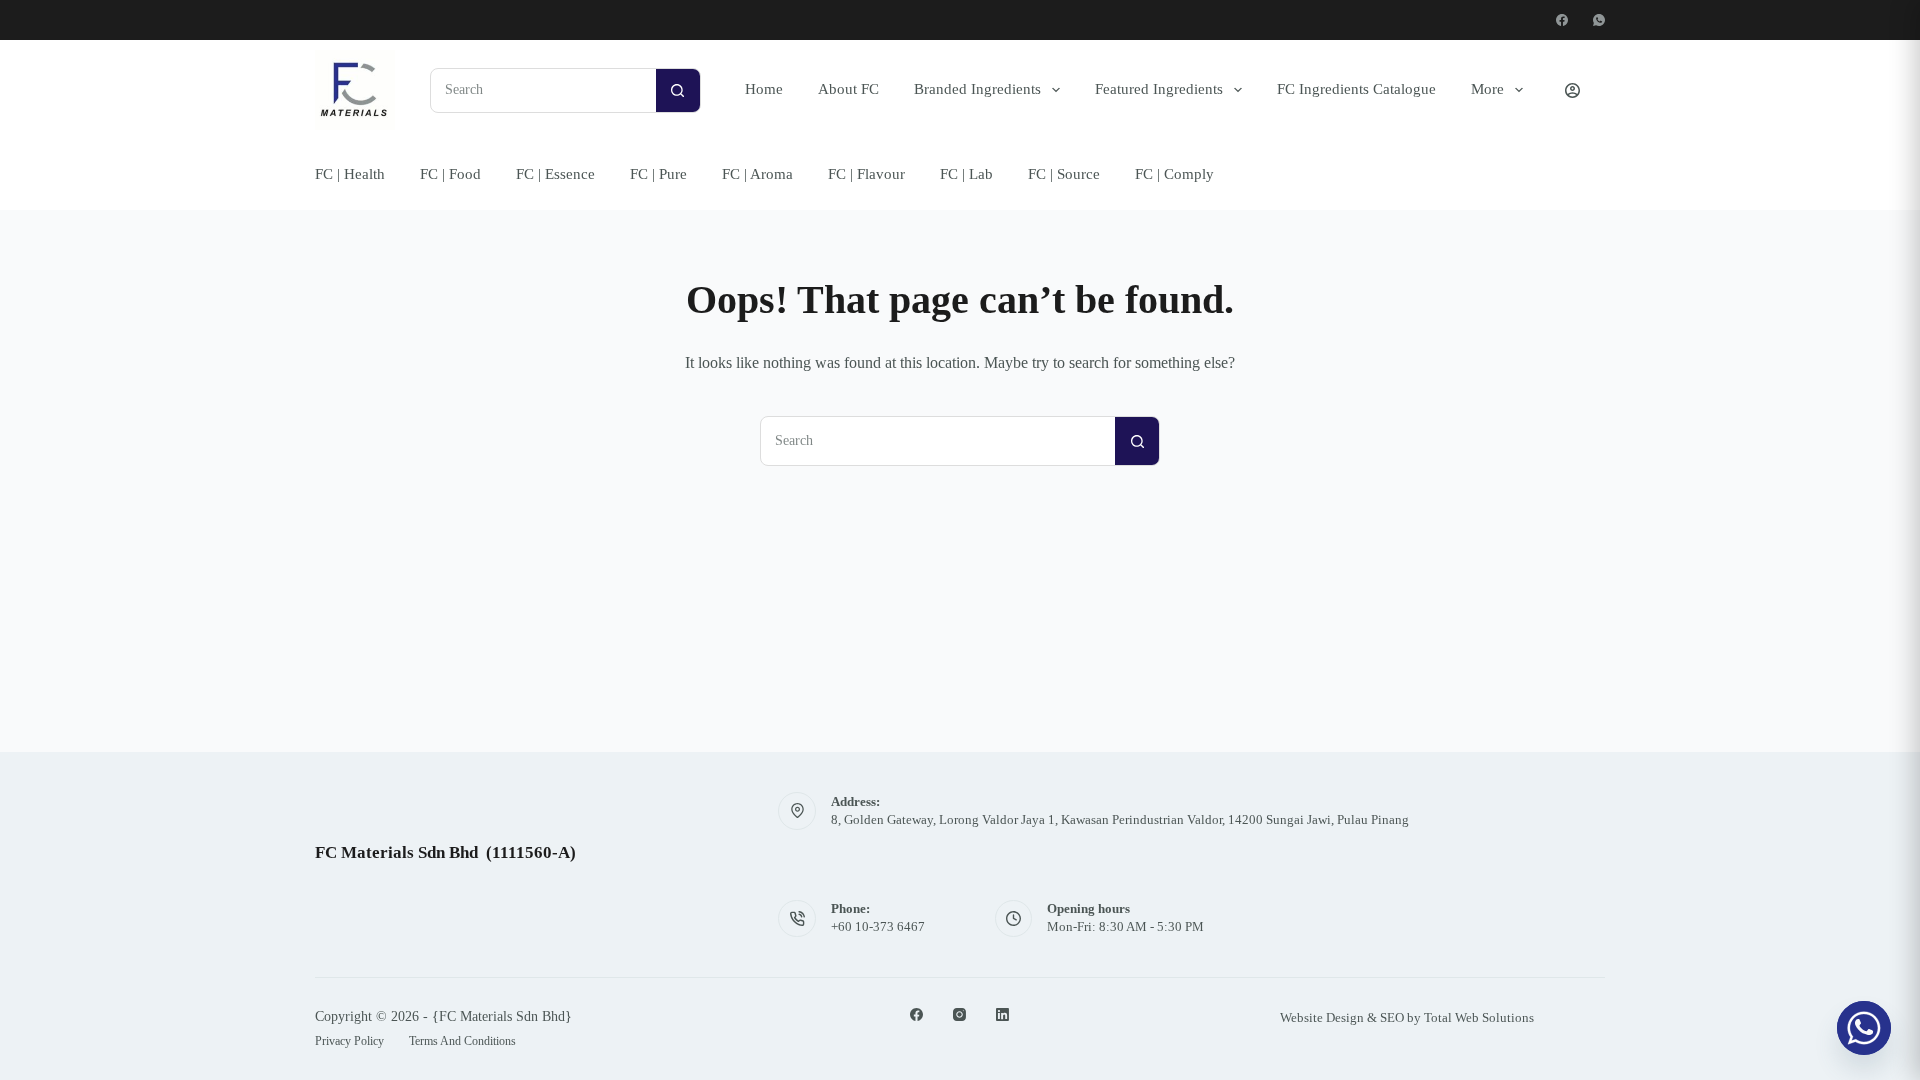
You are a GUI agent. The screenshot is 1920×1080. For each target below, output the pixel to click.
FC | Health (350, 174)
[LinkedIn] (1002, 1014)
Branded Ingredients (977, 89)
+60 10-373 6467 (878, 926)
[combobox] (543, 90)
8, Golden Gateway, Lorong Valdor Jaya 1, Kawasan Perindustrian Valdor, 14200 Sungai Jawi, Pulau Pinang (1120, 819)
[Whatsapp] (1864, 1028)
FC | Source (1064, 174)
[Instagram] (959, 1014)
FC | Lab (966, 174)
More (1487, 89)
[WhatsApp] (1599, 20)
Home (764, 89)
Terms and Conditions (462, 1041)
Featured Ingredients (1159, 89)
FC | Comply (1174, 174)
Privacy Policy (349, 1041)
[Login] (1572, 90)
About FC (848, 89)
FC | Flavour (866, 174)
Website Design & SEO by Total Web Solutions (1407, 1017)
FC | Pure (658, 174)
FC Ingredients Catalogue (1356, 89)
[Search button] (678, 90)
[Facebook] (1562, 20)
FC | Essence (555, 174)
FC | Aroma (757, 174)
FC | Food (450, 174)
